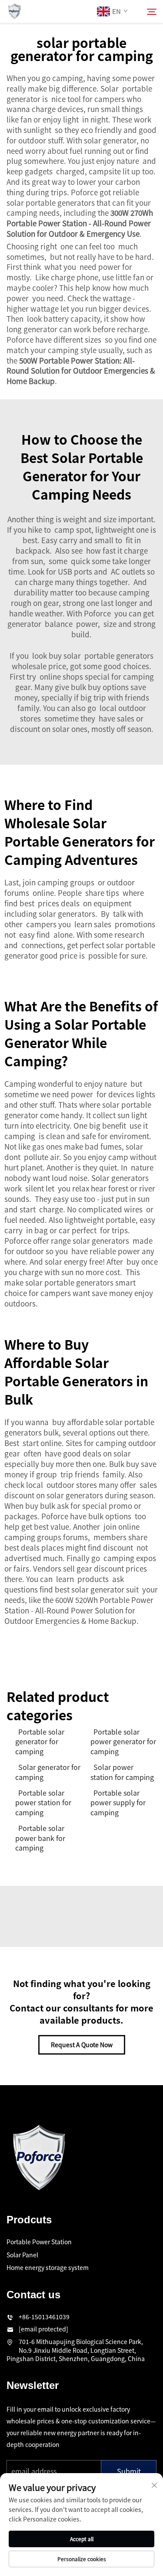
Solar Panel (22, 2255)
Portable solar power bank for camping (40, 1838)
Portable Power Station (39, 2242)
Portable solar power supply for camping (118, 1802)
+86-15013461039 (44, 2317)
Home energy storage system (48, 2267)
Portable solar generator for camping (40, 1741)
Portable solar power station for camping (43, 1802)
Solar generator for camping (48, 1772)
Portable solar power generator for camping (123, 1741)
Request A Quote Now (82, 2045)
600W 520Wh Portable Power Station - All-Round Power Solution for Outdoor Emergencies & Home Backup (79, 1610)
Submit (129, 2471)
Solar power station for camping (122, 1772)
